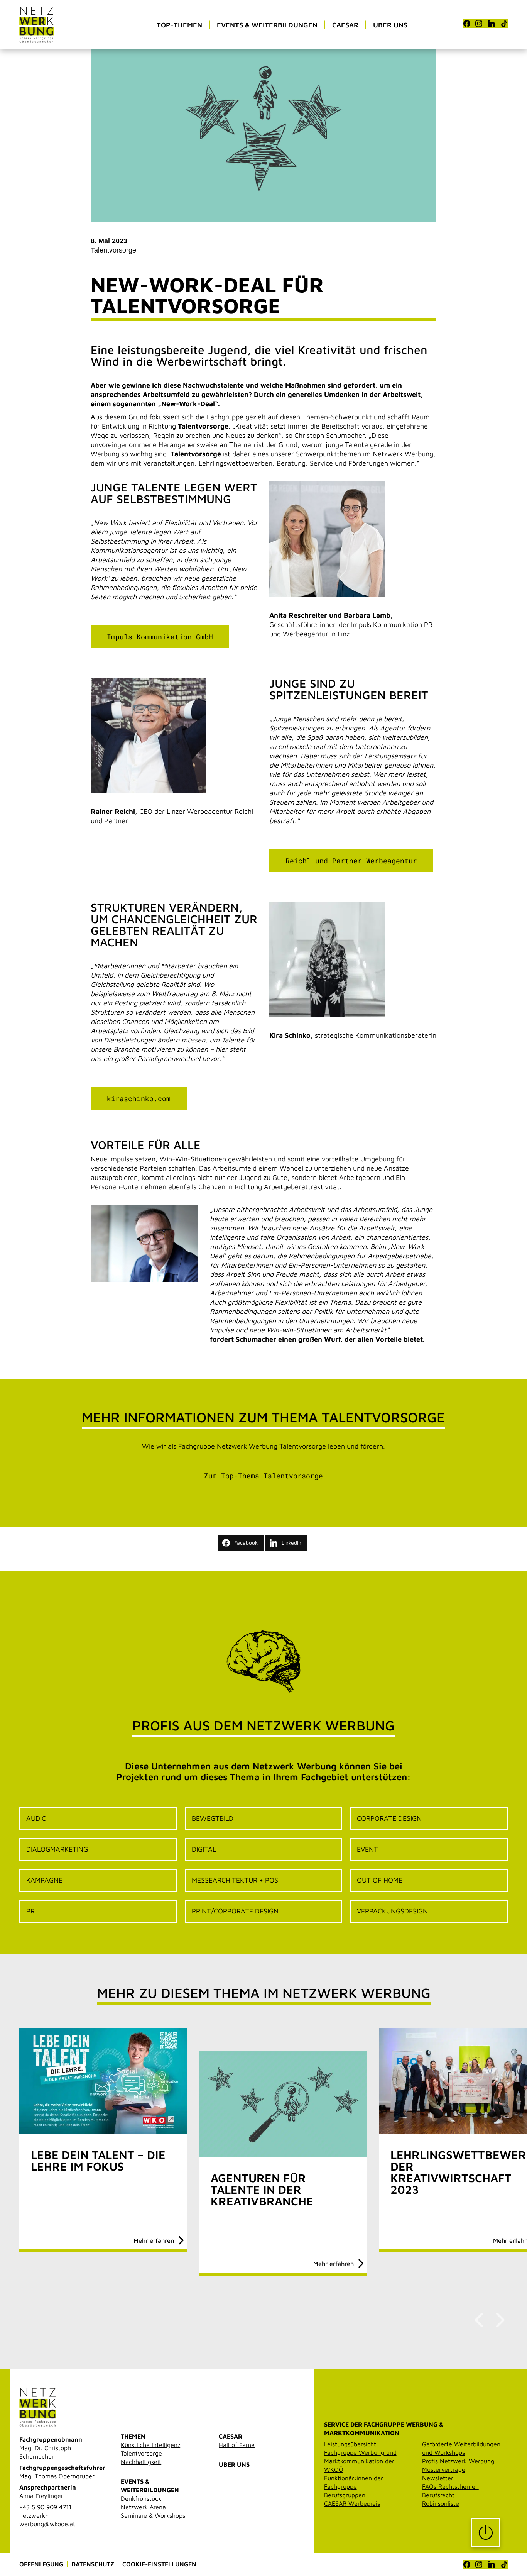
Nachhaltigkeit (141, 2462)
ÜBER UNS (234, 2464)
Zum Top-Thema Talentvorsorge (263, 1476)
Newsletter (438, 2478)
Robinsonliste (441, 2503)
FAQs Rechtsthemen (450, 2486)
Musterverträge (444, 2469)
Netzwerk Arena (143, 2507)
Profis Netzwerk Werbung (458, 2461)
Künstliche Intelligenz (150, 2445)
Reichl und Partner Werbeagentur (351, 861)
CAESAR (231, 2436)
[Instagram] (479, 24)
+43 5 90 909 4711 (45, 2507)
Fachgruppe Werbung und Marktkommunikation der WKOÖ (360, 2461)
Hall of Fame (237, 2445)
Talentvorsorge (113, 250)
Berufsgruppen (345, 2495)
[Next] (499, 2320)
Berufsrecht (438, 2495)
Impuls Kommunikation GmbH (160, 637)
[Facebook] (467, 24)
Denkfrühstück (141, 2498)
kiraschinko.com (139, 1098)
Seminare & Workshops (153, 2515)
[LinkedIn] (492, 24)
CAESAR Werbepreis (352, 2503)
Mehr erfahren (154, 2240)
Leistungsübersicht (350, 2444)
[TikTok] (504, 24)
